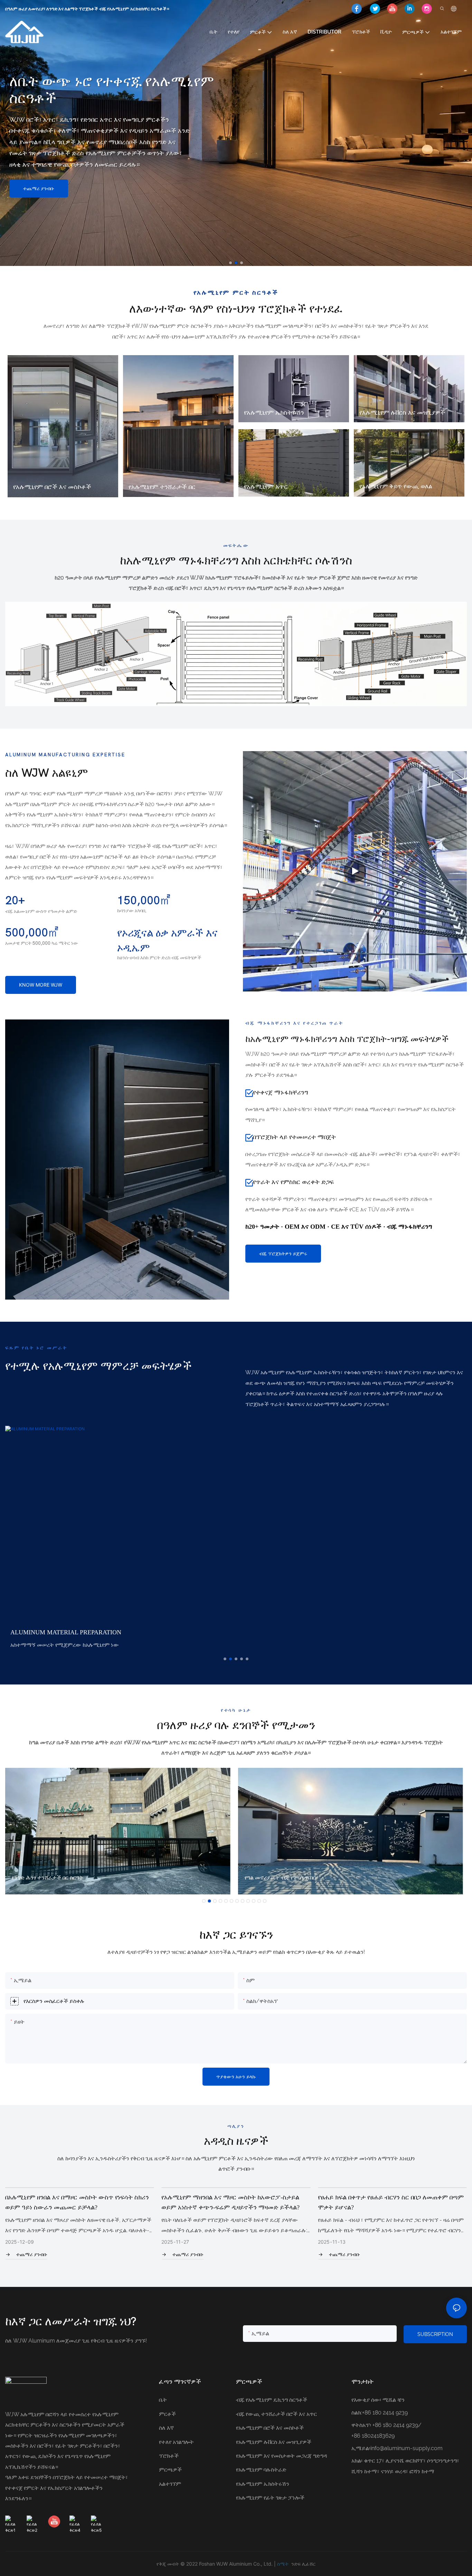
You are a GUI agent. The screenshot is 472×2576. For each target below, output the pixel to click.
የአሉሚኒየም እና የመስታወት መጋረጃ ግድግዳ (281, 2456)
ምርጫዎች (170, 2470)
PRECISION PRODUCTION (47, 1630)
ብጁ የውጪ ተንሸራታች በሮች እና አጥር (276, 2414)
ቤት (163, 2400)
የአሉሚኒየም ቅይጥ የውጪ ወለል (396, 486)
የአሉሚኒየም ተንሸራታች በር (162, 487)
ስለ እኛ (166, 2428)
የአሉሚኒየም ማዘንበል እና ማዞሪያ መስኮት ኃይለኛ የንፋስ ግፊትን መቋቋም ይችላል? (385, 2202)
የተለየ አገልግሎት (176, 2442)
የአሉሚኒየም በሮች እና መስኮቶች (52, 487)
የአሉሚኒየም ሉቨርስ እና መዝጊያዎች (402, 412)
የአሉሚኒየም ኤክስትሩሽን (274, 412)
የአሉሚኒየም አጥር (266, 487)
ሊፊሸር (309, 2564)
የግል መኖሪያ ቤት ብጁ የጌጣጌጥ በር (47, 1878)
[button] (230, 263)
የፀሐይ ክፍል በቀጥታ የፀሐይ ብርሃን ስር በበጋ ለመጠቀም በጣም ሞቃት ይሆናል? (236, 2202)
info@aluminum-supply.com (407, 2448)
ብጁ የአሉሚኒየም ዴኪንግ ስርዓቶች (272, 2400)
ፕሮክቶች (169, 2456)
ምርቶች (167, 2414)
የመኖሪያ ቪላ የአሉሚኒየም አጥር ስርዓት (285, 1878)
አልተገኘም (170, 2484)
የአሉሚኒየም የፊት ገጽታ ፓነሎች (270, 2498)
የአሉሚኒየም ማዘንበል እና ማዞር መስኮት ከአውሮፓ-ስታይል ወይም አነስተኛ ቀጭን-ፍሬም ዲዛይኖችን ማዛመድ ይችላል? (75, 2202)
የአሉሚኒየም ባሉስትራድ (261, 2470)
